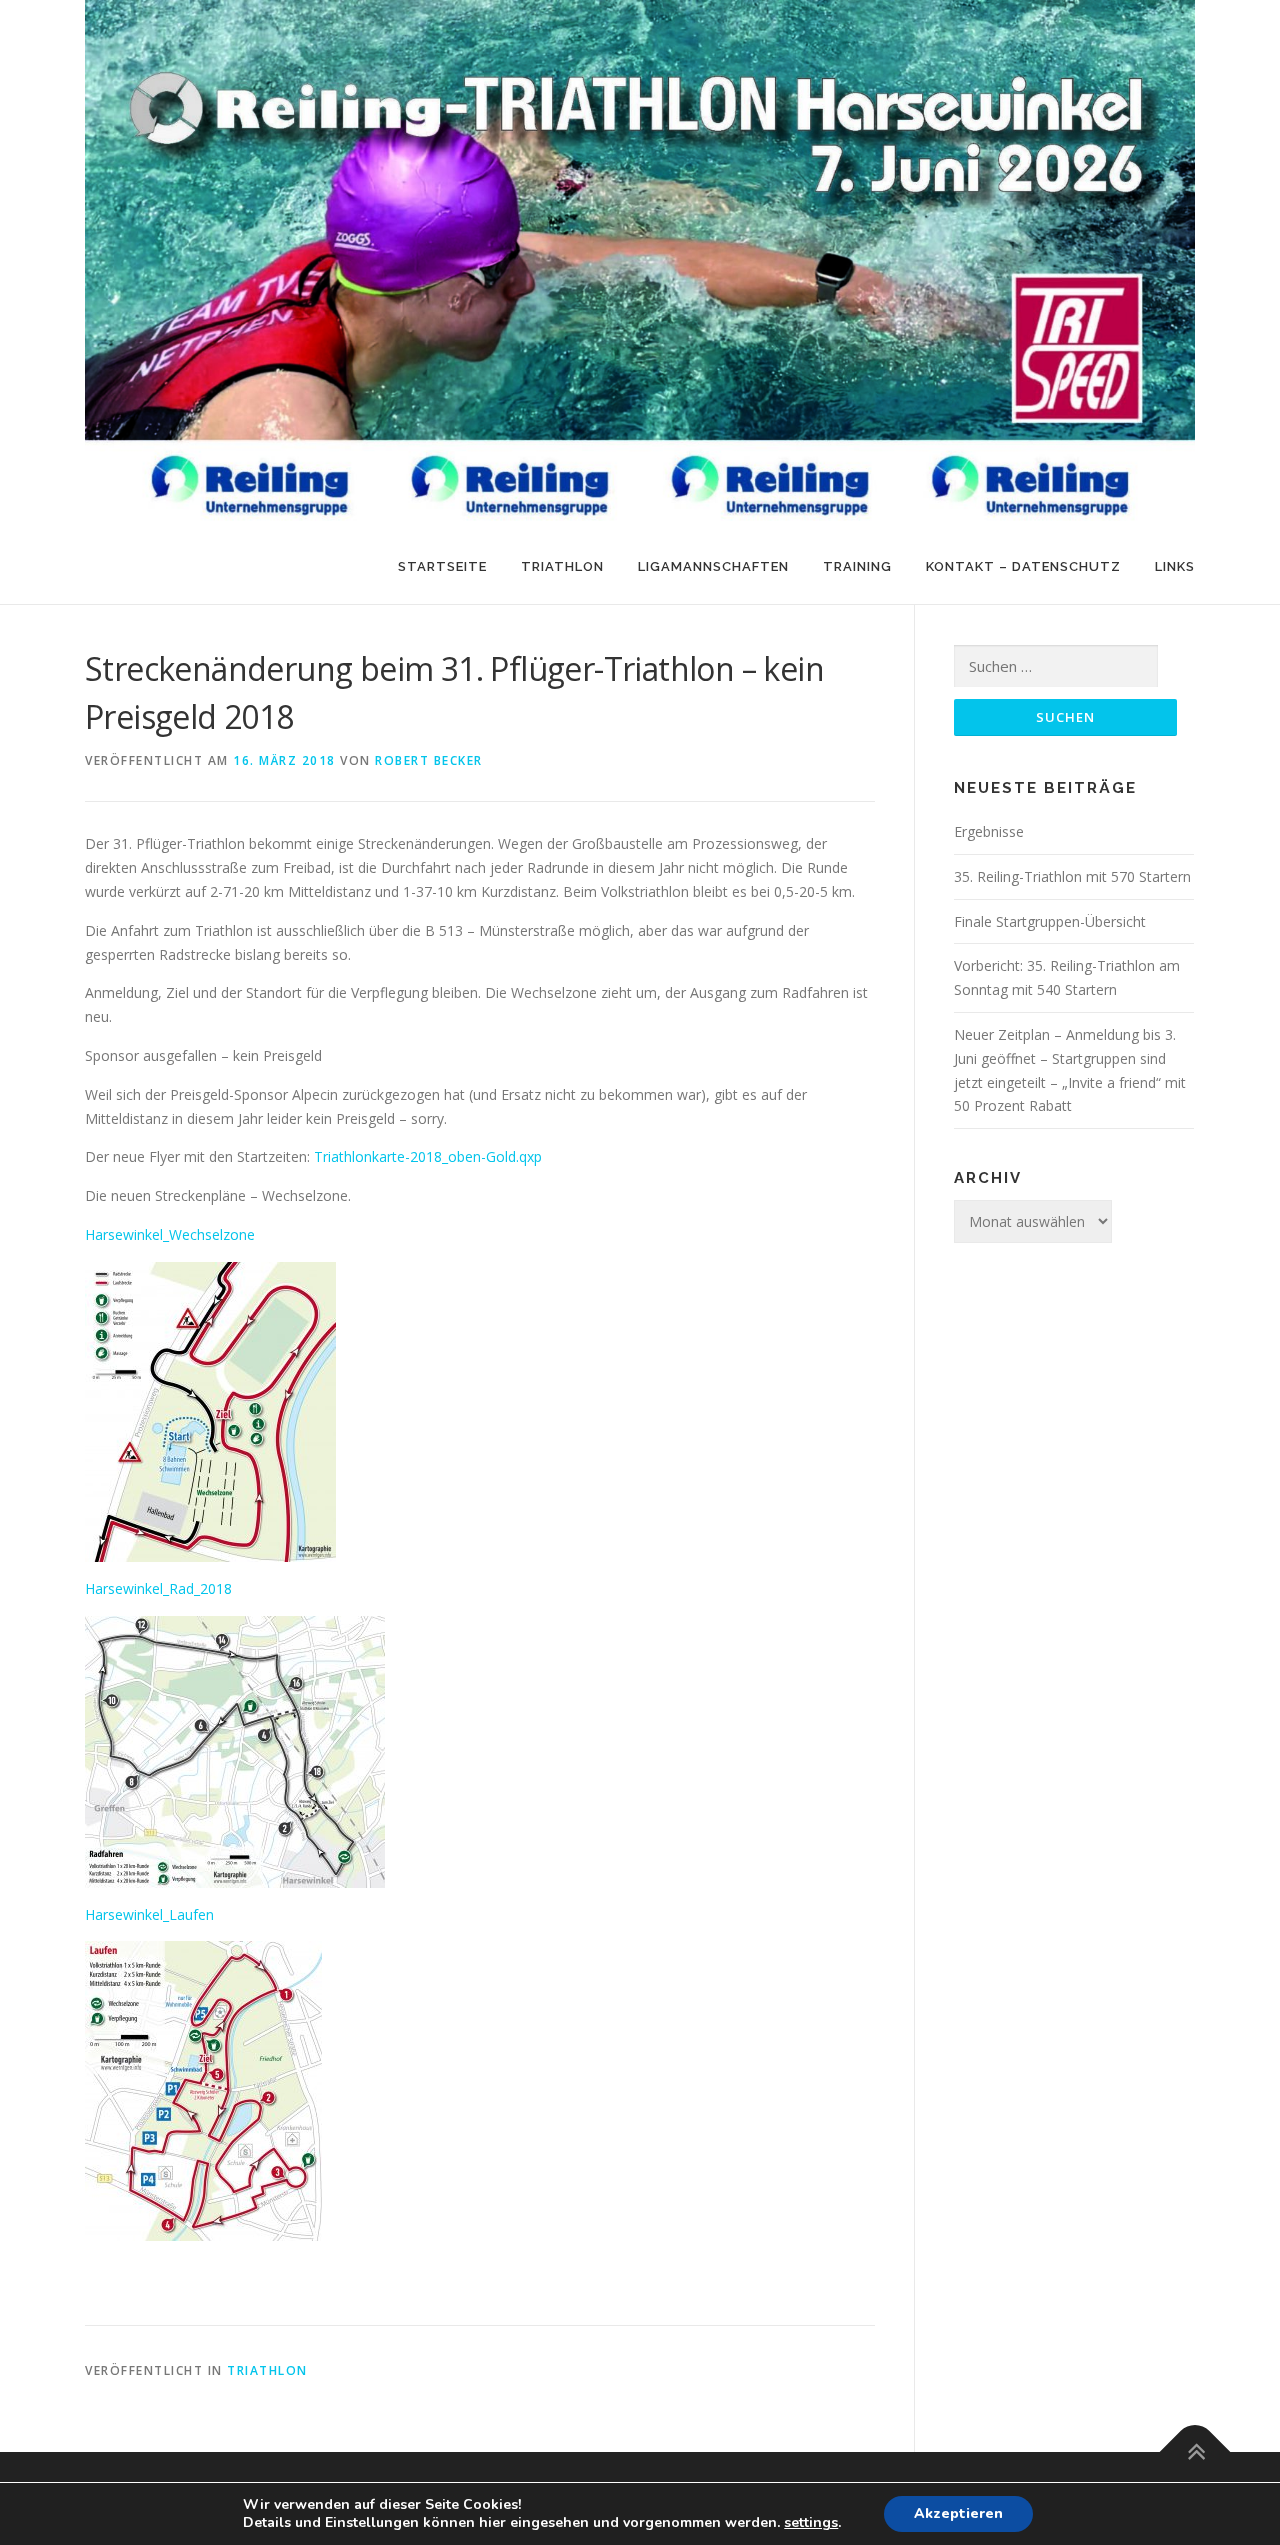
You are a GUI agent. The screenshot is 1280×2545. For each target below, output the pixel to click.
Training (857, 566)
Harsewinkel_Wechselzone (170, 1234)
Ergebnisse (989, 831)
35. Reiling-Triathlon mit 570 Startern (1072, 876)
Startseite (442, 566)
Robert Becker (429, 760)
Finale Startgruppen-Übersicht (1050, 921)
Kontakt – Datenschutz (1023, 566)
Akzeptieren (958, 2513)
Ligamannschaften (713, 566)
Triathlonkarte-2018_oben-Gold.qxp (428, 1156)
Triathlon (562, 566)
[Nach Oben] (1195, 2451)
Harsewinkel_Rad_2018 (158, 1588)
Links (1175, 566)
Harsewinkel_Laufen (149, 1914)
